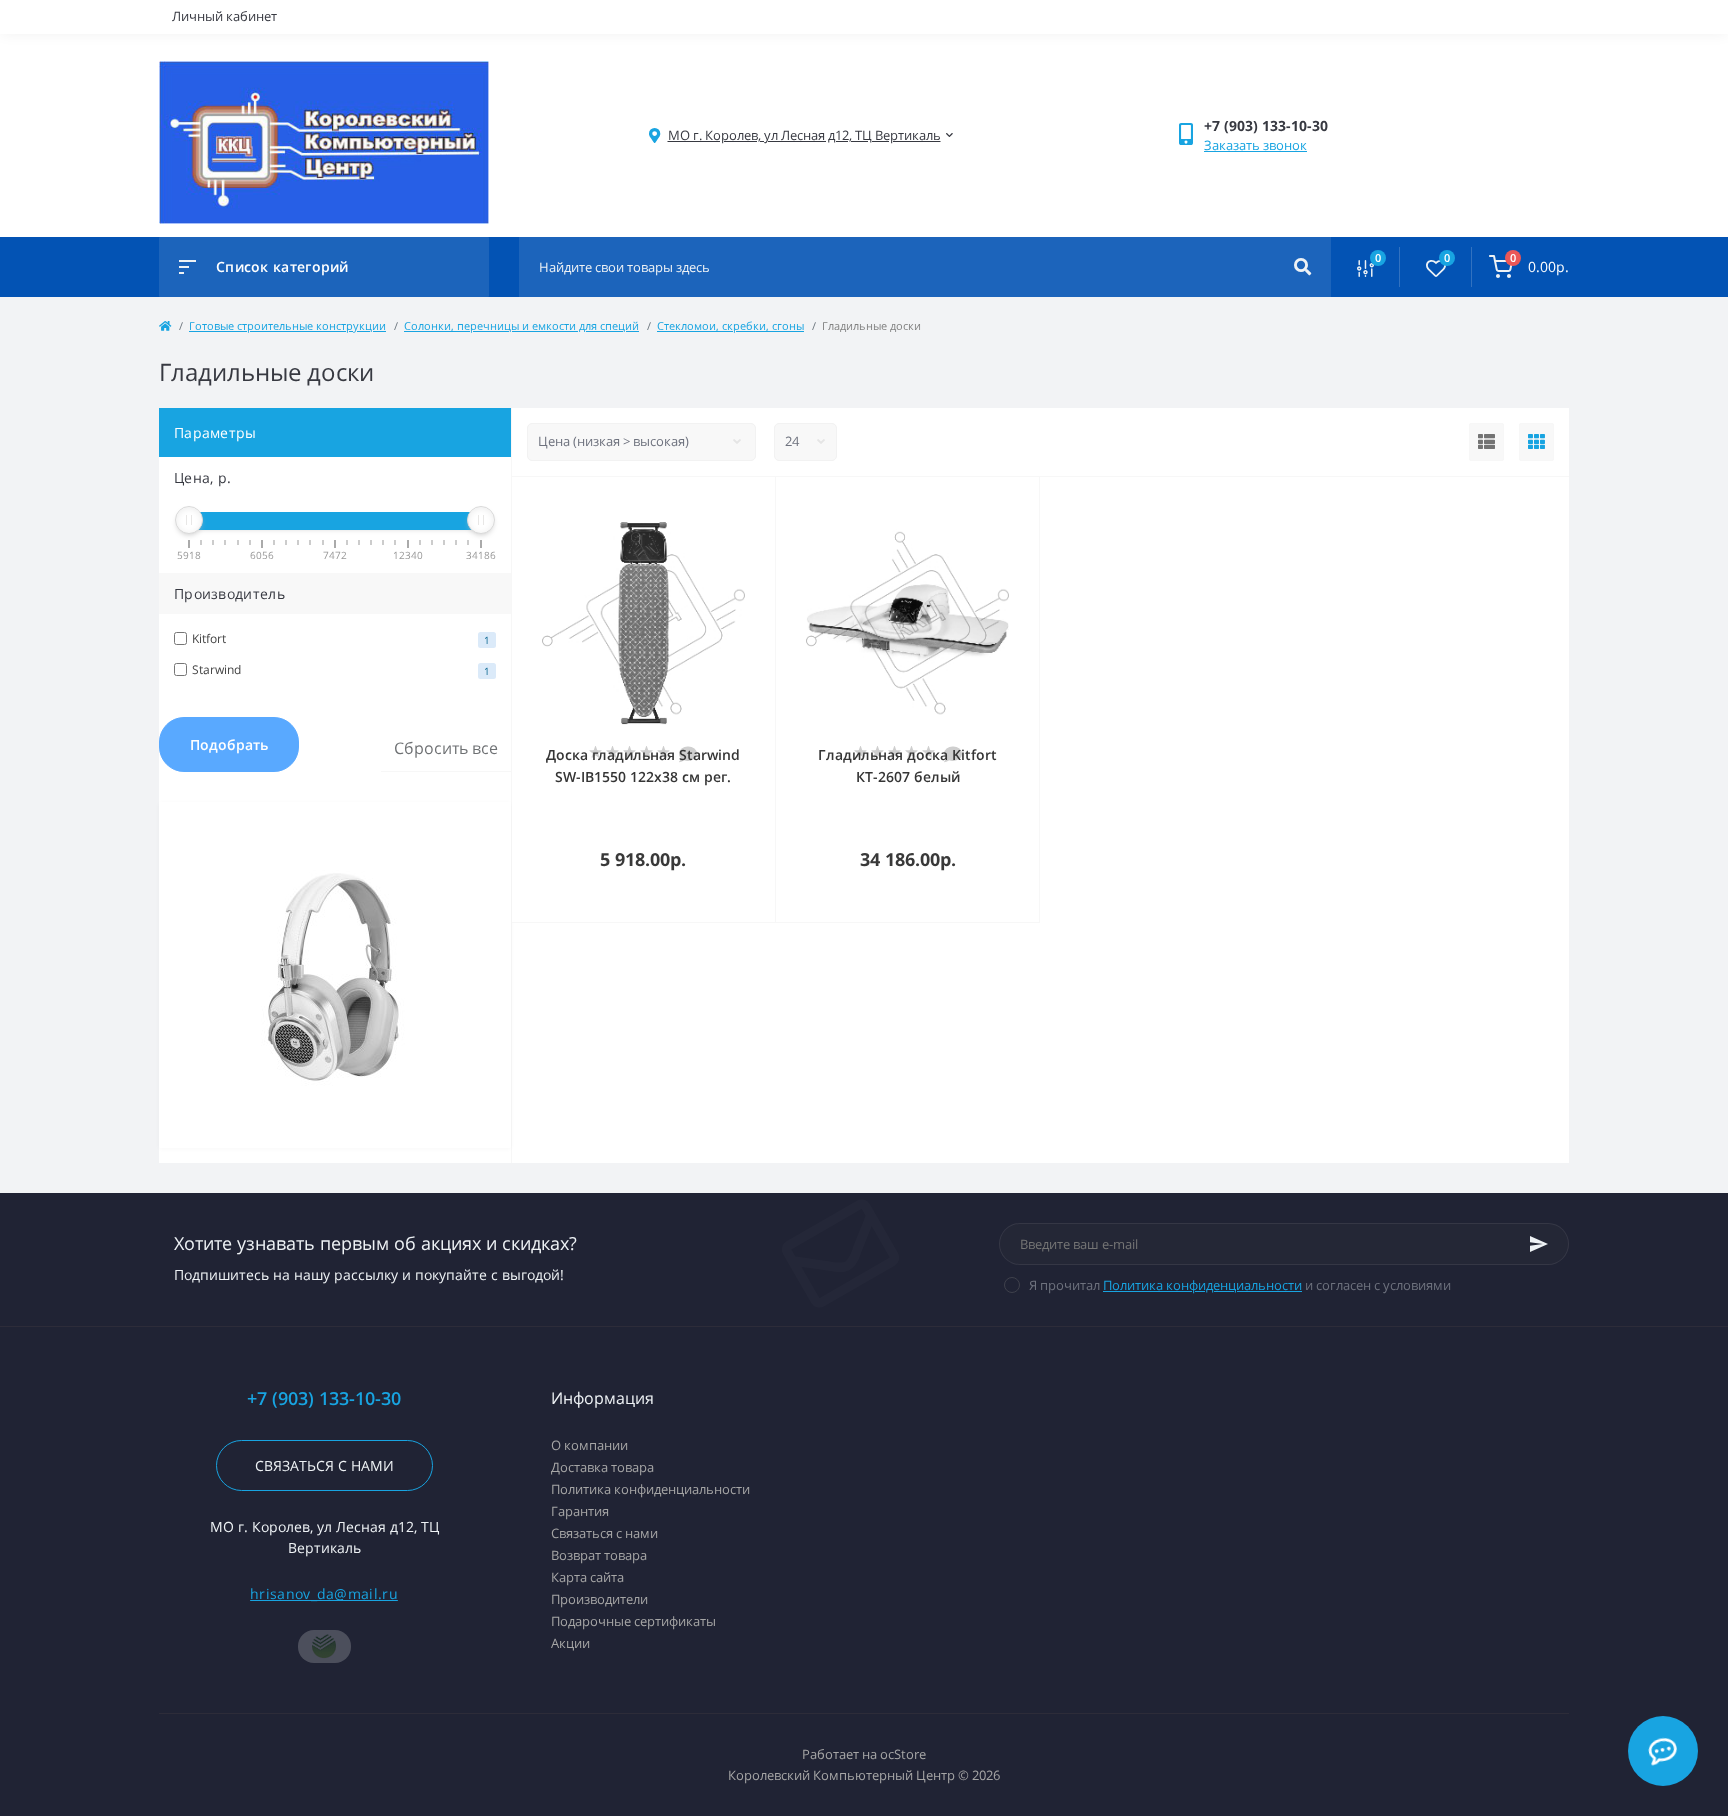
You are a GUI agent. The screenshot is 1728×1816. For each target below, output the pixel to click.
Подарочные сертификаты (633, 1621)
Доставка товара (602, 1467)
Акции (570, 1643)
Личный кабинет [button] (224, 16)
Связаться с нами (324, 1465)
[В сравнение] (738, 503)
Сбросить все (446, 748)
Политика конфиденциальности (1202, 1285)
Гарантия (580, 1511)
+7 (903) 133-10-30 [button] (324, 1398)
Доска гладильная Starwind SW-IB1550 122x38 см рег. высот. (643, 776)
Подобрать (229, 744)
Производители (599, 1599)
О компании (589, 1445)
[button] (804, 135)
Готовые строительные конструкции (287, 325)
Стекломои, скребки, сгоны (730, 325)
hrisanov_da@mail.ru (324, 1593)
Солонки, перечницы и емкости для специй (521, 325)
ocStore (903, 1754)
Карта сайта (587, 1577)
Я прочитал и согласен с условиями (1240, 1285)
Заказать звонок (1255, 145)
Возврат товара (599, 1555)
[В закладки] (766, 503)
